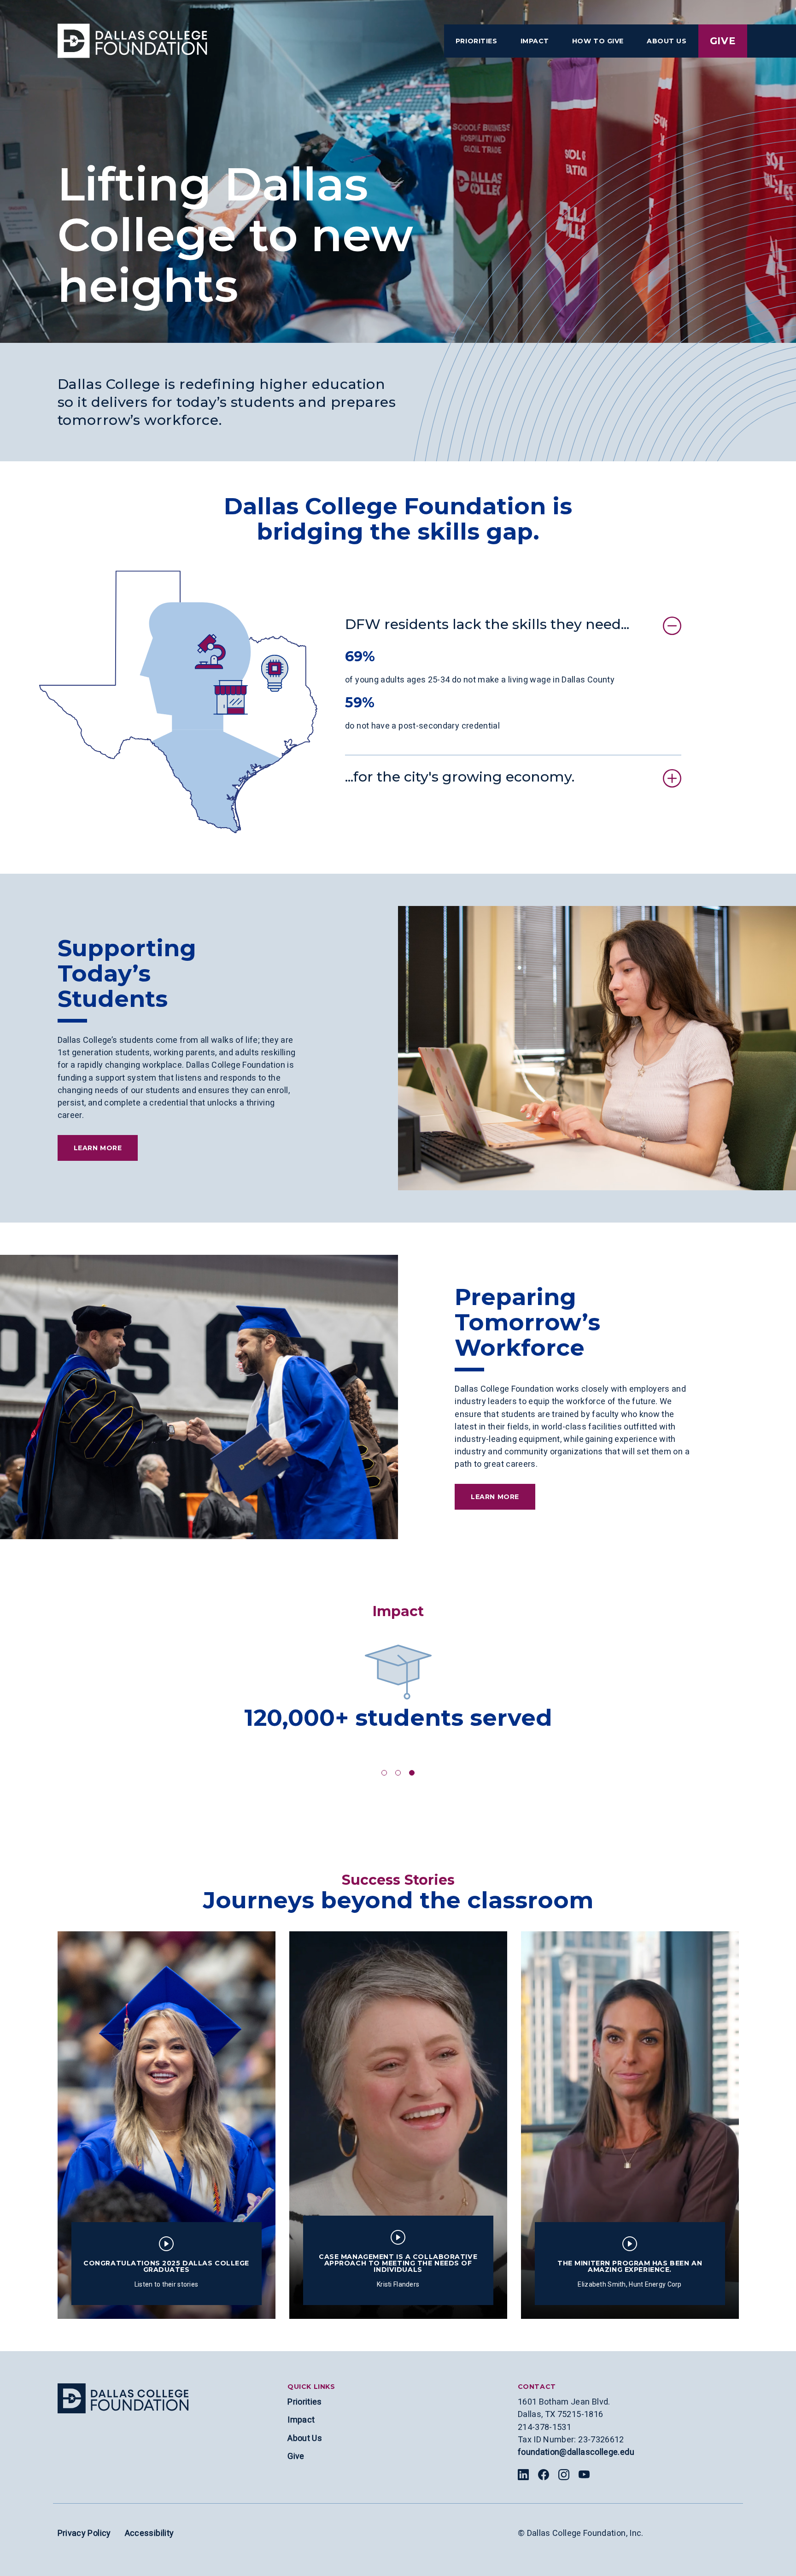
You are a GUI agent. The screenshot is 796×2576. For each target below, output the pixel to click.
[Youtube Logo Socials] (584, 2475)
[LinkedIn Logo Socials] (523, 2475)
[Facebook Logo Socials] (544, 2475)
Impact (301, 2420)
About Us (305, 2438)
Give (723, 41)
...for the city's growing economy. (460, 777)
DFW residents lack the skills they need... (487, 624)
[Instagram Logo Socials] (564, 2475)
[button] (384, 1773)
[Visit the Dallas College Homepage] (132, 41)
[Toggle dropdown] (477, 41)
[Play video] (166, 2244)
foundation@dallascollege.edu (576, 2452)
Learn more (98, 1148)
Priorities (305, 2402)
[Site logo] (123, 2398)
